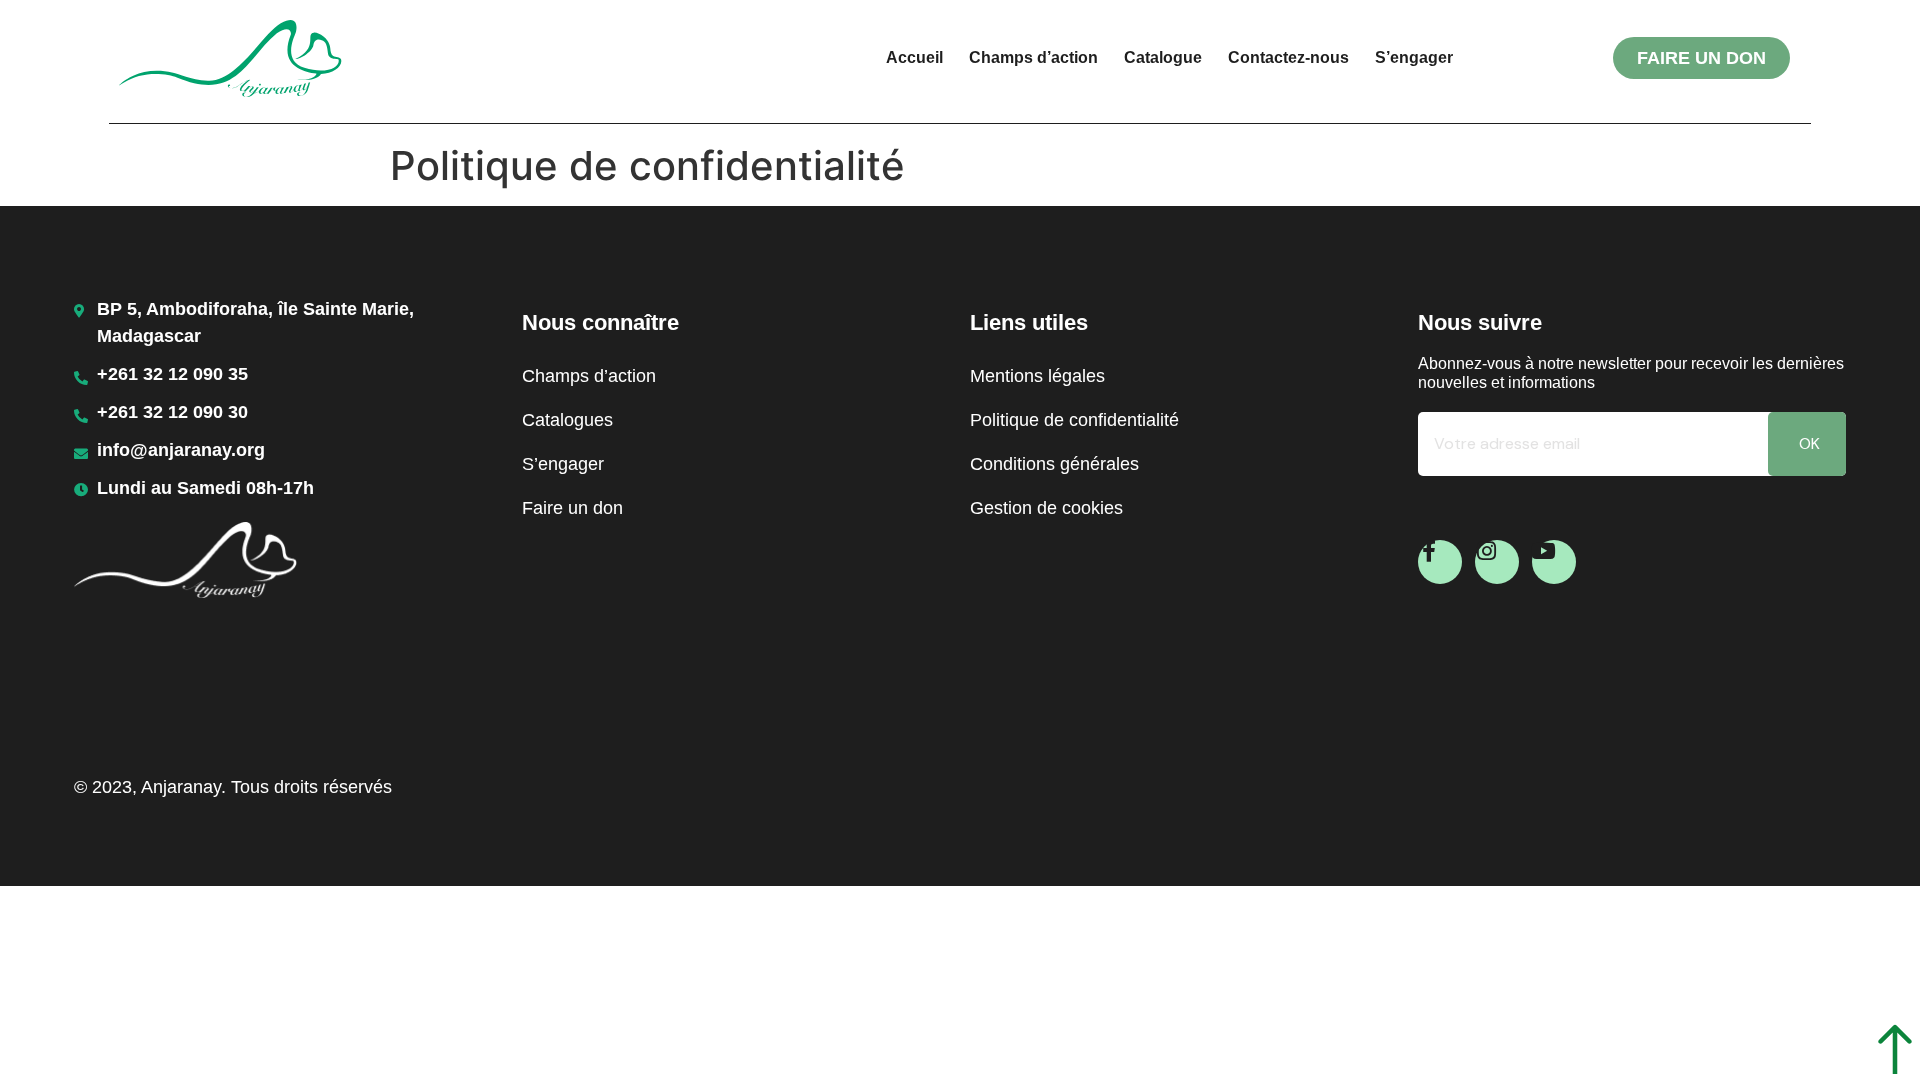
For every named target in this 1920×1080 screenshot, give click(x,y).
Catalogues (567, 420)
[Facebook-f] (1440, 562)
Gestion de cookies (1046, 508)
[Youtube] (1554, 562)
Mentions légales (1037, 376)
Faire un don (572, 508)
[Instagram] (1497, 562)
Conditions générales (1054, 464)
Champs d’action (1033, 57)
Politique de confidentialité (1074, 420)
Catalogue (1163, 57)
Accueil (914, 57)
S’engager (1414, 57)
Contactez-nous (1288, 57)
